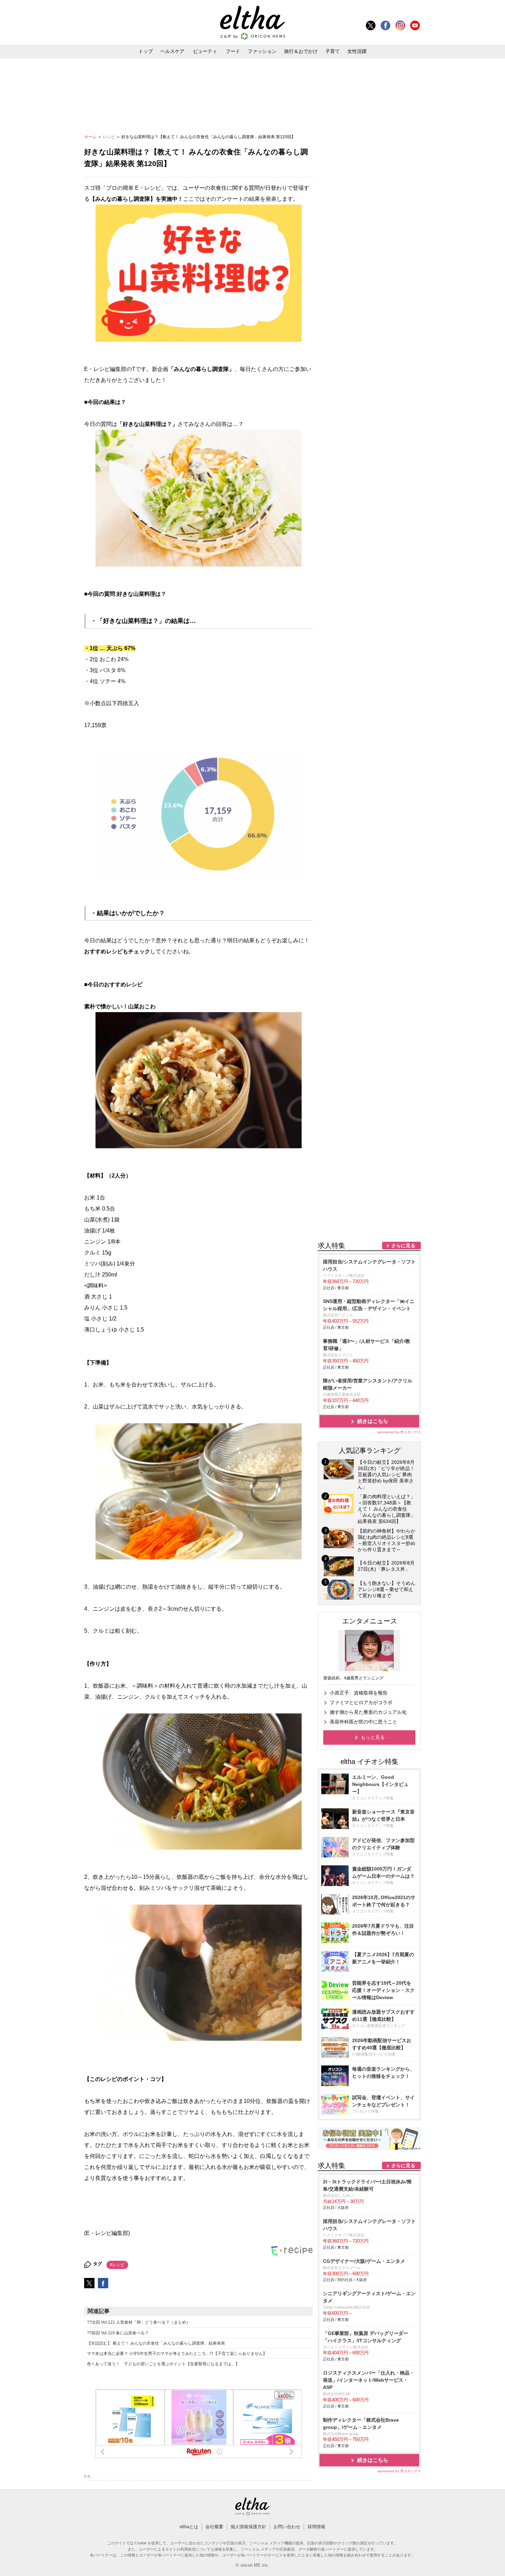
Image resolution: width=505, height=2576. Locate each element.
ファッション (262, 51)
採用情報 (316, 2527)
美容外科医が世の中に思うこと (363, 1722)
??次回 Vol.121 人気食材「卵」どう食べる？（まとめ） (139, 2322)
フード (233, 51)
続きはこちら (373, 1421)
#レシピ (117, 2265)
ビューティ (205, 51)
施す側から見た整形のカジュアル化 (368, 1712)
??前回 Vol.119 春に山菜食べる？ (118, 2333)
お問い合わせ (287, 2527)
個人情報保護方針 (248, 2527)
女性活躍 (357, 51)
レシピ (109, 137)
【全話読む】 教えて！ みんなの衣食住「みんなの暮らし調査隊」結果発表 (156, 2343)
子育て (333, 51)
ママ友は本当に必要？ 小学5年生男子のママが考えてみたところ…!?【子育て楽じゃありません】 (177, 2354)
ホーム (91, 137)
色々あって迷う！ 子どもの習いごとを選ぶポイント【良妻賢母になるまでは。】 (163, 2364)
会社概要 (214, 2527)
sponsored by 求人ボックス (399, 1432)
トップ (146, 51)
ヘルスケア (172, 51)
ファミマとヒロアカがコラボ (361, 1702)
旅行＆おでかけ (301, 51)
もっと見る (373, 1737)
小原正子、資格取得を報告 (359, 1693)
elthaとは (189, 2527)
